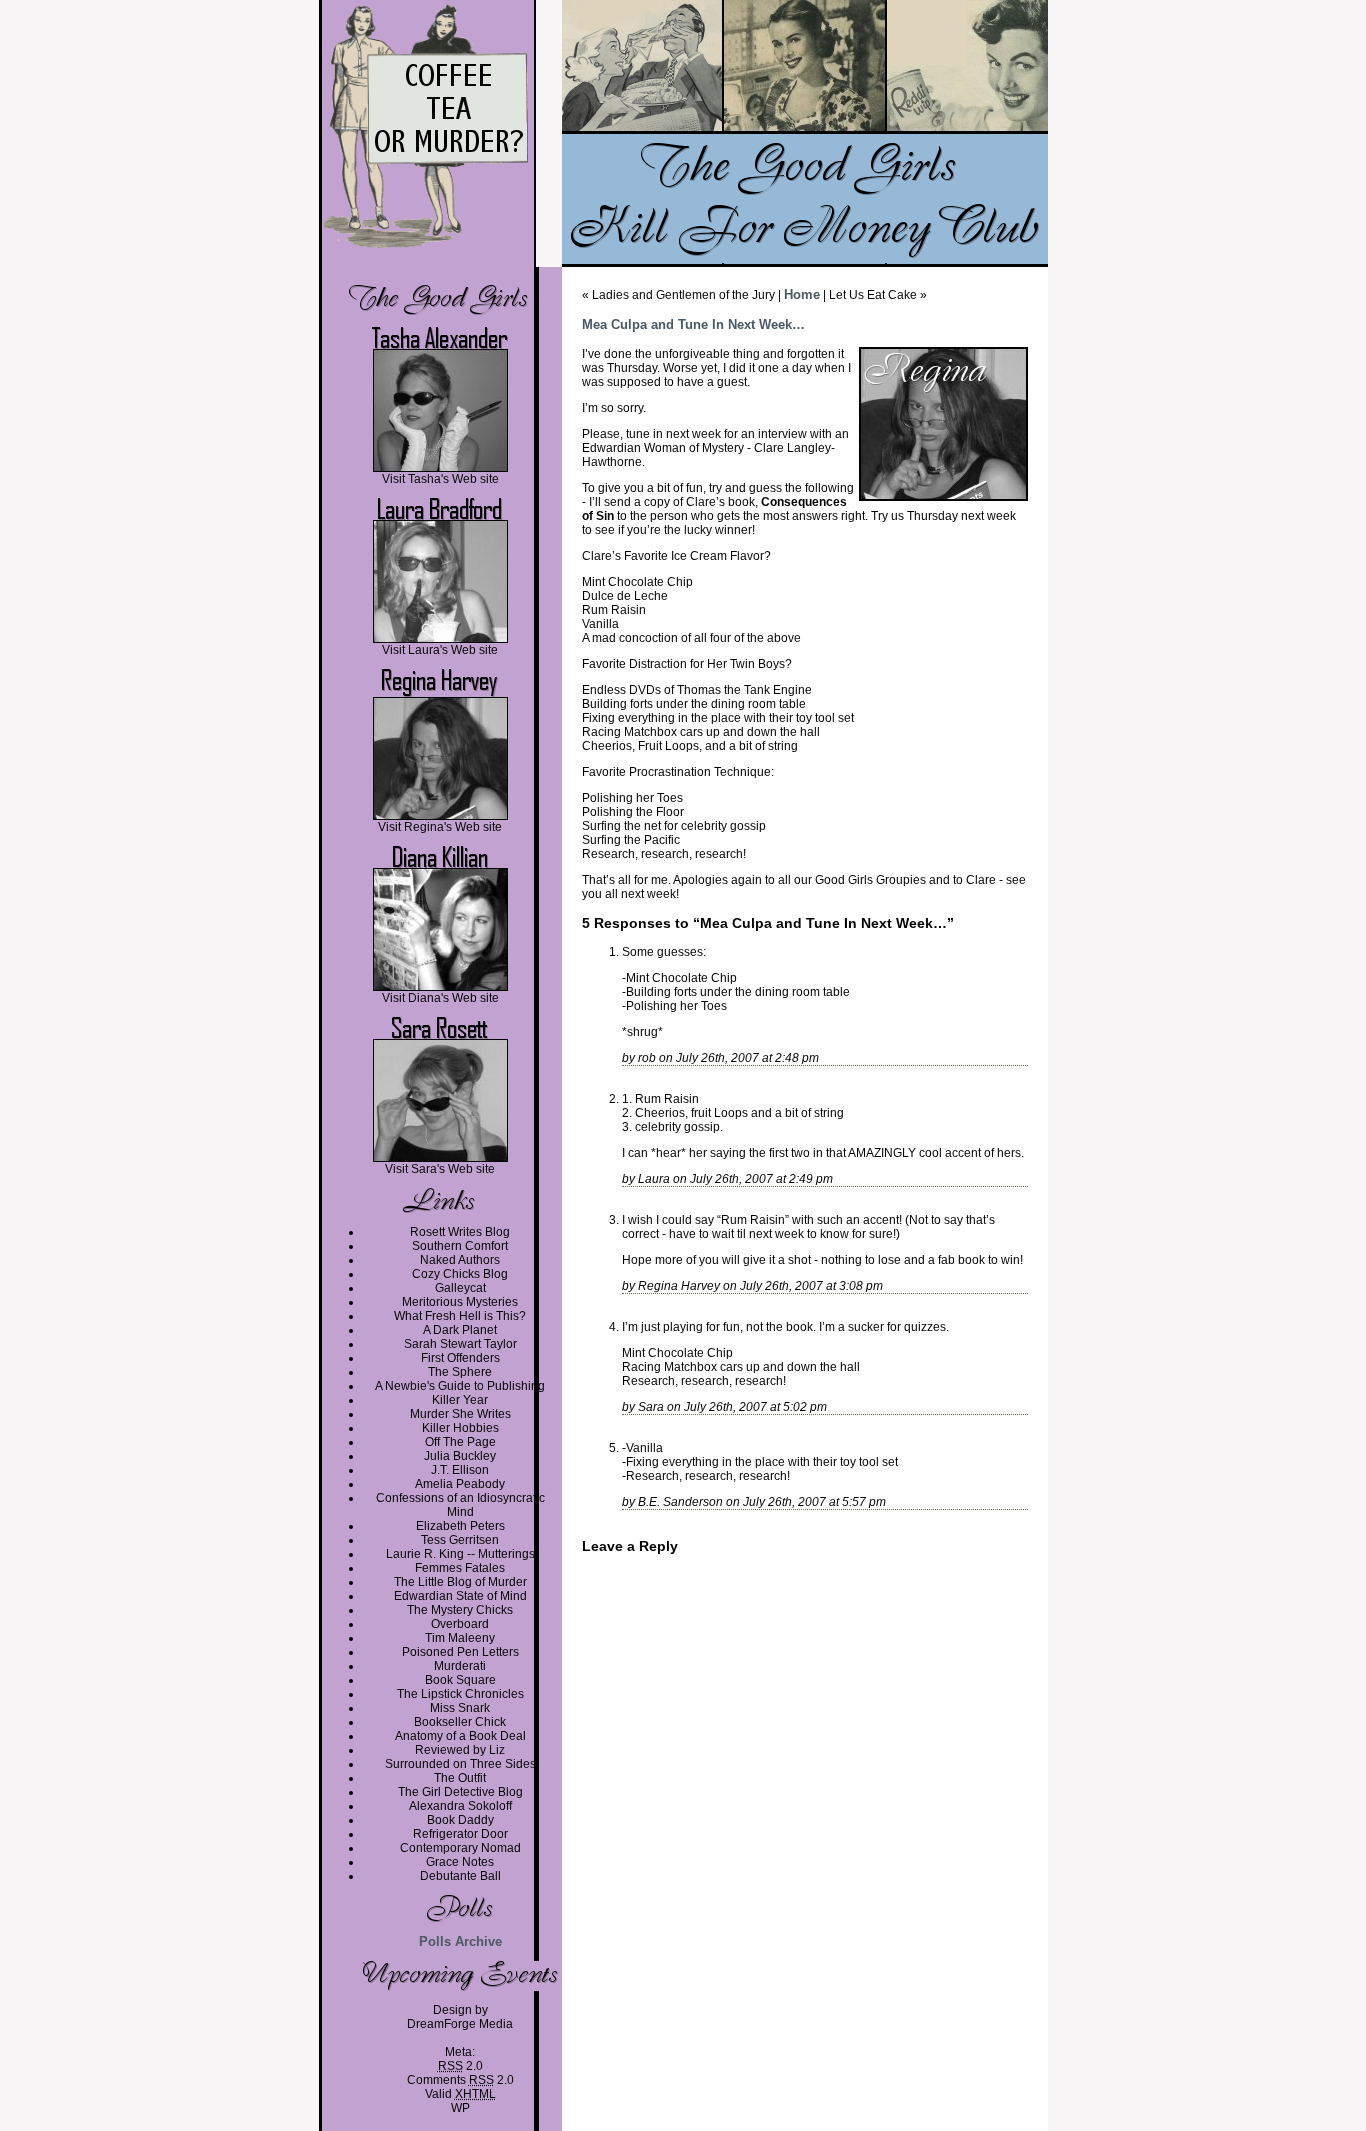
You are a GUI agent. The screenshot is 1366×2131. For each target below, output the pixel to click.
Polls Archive (460, 1941)
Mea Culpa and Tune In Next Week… (693, 324)
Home (802, 294)
